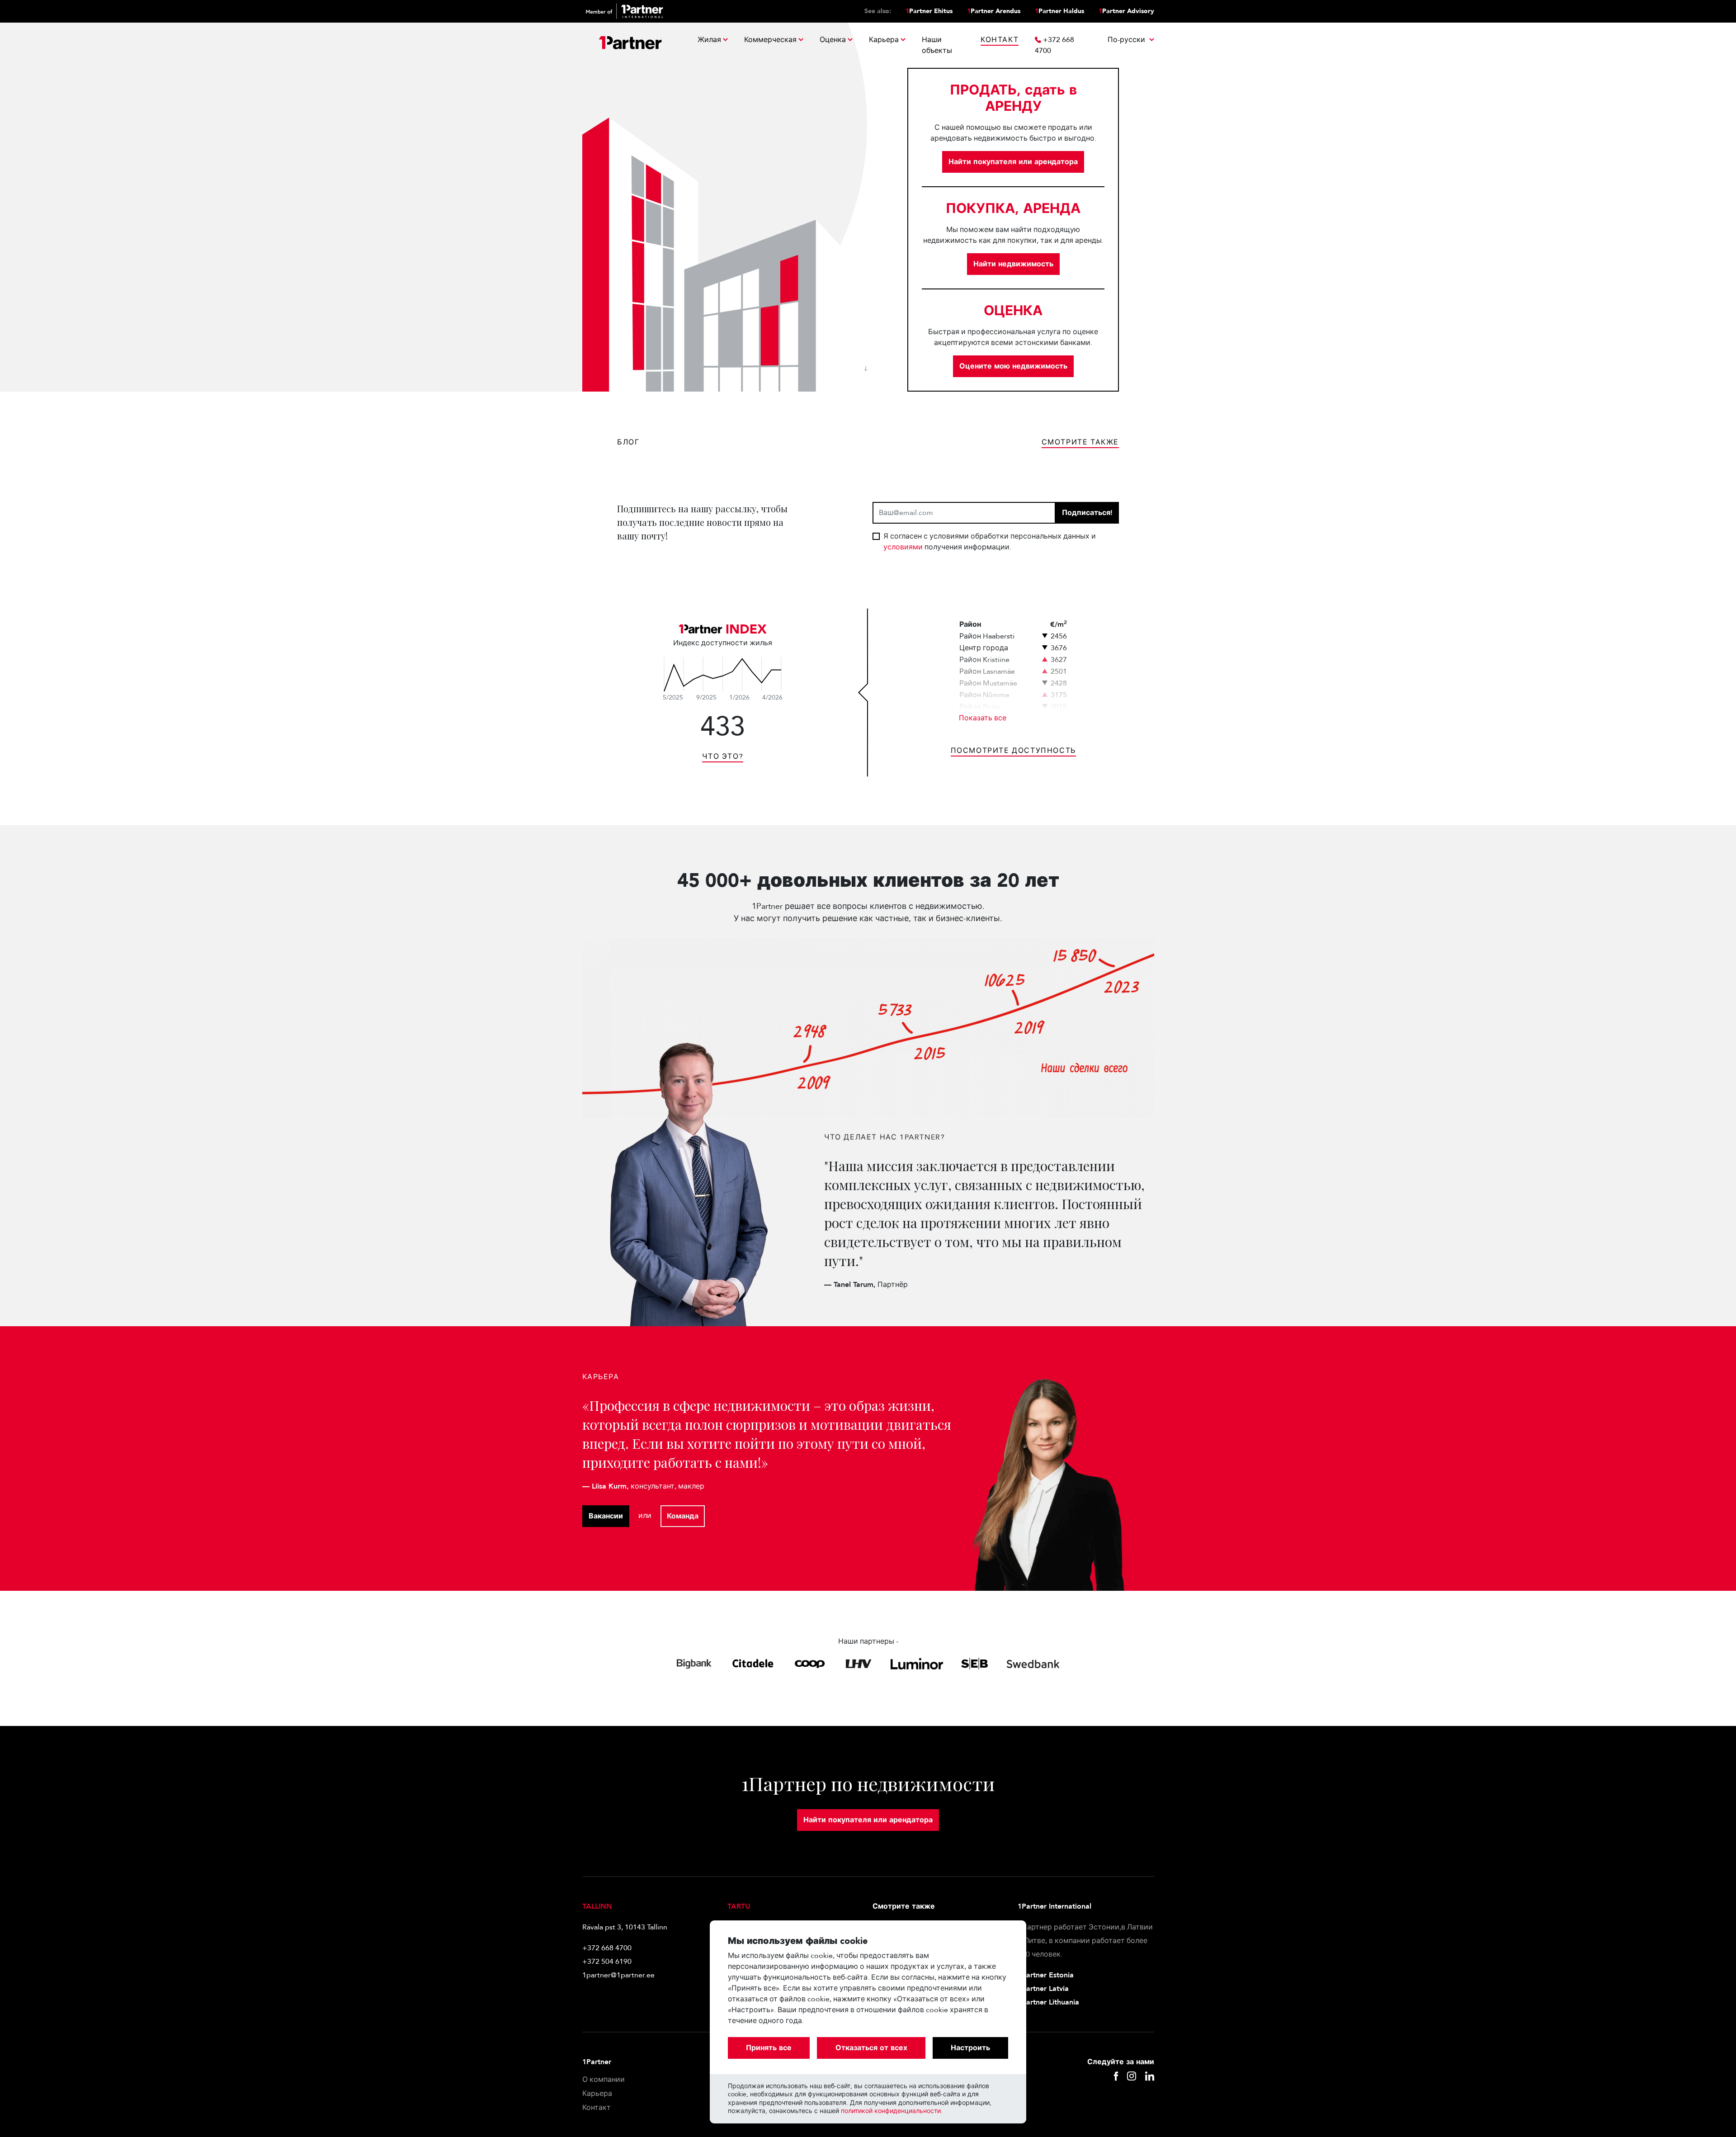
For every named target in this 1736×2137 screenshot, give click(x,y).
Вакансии (606, 1516)
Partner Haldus (1059, 11)
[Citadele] (753, 1664)
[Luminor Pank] (917, 1664)
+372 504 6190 (607, 1962)
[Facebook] (1116, 2077)
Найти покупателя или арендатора (1013, 162)
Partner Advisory (1126, 11)
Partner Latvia (1043, 1989)
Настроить (970, 2048)
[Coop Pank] (810, 1664)
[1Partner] (630, 45)
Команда (683, 1516)
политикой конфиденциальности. (892, 2111)
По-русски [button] (1127, 40)
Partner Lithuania (1048, 2002)
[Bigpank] (694, 1664)
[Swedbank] (1033, 1664)
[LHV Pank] (858, 1664)
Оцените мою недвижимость (1013, 366)
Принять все (769, 2048)
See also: (878, 11)
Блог (628, 442)
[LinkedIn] (1150, 2077)
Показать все (983, 718)
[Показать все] (723, 674)
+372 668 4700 (607, 1948)
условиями (904, 547)
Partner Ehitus (929, 11)
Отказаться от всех (871, 2048)
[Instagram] (1132, 2077)
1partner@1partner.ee (618, 1975)
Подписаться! (1087, 513)
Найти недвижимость (1013, 264)
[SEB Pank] (974, 1664)
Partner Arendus (994, 11)
